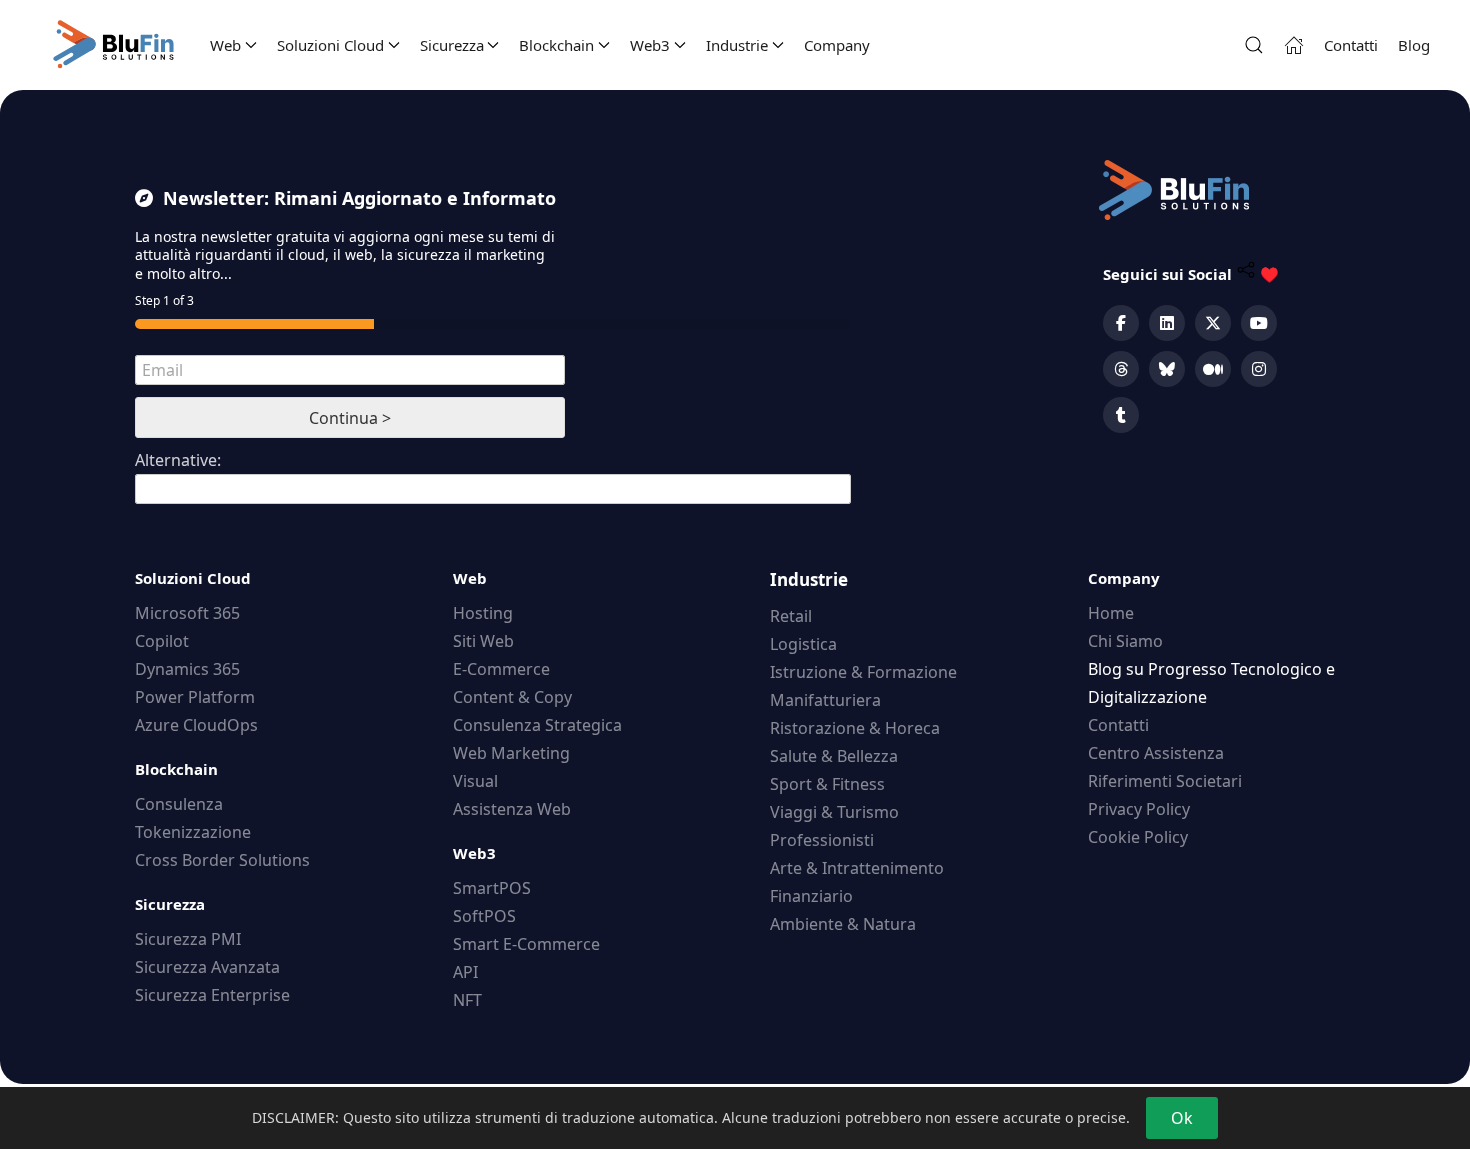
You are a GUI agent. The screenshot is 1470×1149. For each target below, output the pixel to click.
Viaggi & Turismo (834, 812)
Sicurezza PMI (188, 939)
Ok (1182, 1118)
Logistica (803, 644)
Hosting (483, 613)
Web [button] (225, 45)
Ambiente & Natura (843, 924)
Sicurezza (170, 904)
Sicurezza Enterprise (212, 995)
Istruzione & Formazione (863, 672)
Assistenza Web (512, 809)
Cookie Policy (1138, 837)
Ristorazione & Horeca (855, 728)
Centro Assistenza (1156, 753)
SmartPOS (492, 888)
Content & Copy (512, 697)
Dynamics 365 (187, 669)
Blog (1414, 45)
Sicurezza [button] (452, 45)
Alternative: (178, 460)
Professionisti (822, 840)
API (465, 972)
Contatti (1351, 45)
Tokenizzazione (193, 832)
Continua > (350, 418)
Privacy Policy (1139, 809)
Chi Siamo (1125, 641)
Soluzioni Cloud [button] (330, 45)
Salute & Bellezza (834, 756)
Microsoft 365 (187, 613)
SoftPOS (484, 916)
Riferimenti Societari (1165, 781)
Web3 (474, 853)
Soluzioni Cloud (193, 578)
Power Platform (195, 697)
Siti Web (483, 641)
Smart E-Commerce (526, 944)
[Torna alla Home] (115, 45)
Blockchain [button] (556, 45)
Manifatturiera (825, 700)
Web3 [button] (650, 45)
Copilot (162, 641)
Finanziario (811, 896)
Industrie (809, 579)
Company (837, 45)
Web (470, 578)
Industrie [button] (737, 45)
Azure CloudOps (196, 725)
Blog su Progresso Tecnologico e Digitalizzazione (1211, 683)
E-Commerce (501, 669)
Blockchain (176, 769)
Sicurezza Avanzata (207, 967)
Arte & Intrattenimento (857, 868)
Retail (791, 616)
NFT (467, 1000)
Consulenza (179, 804)
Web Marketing (511, 753)
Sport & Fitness (827, 784)
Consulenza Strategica (537, 725)
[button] (1254, 45)
